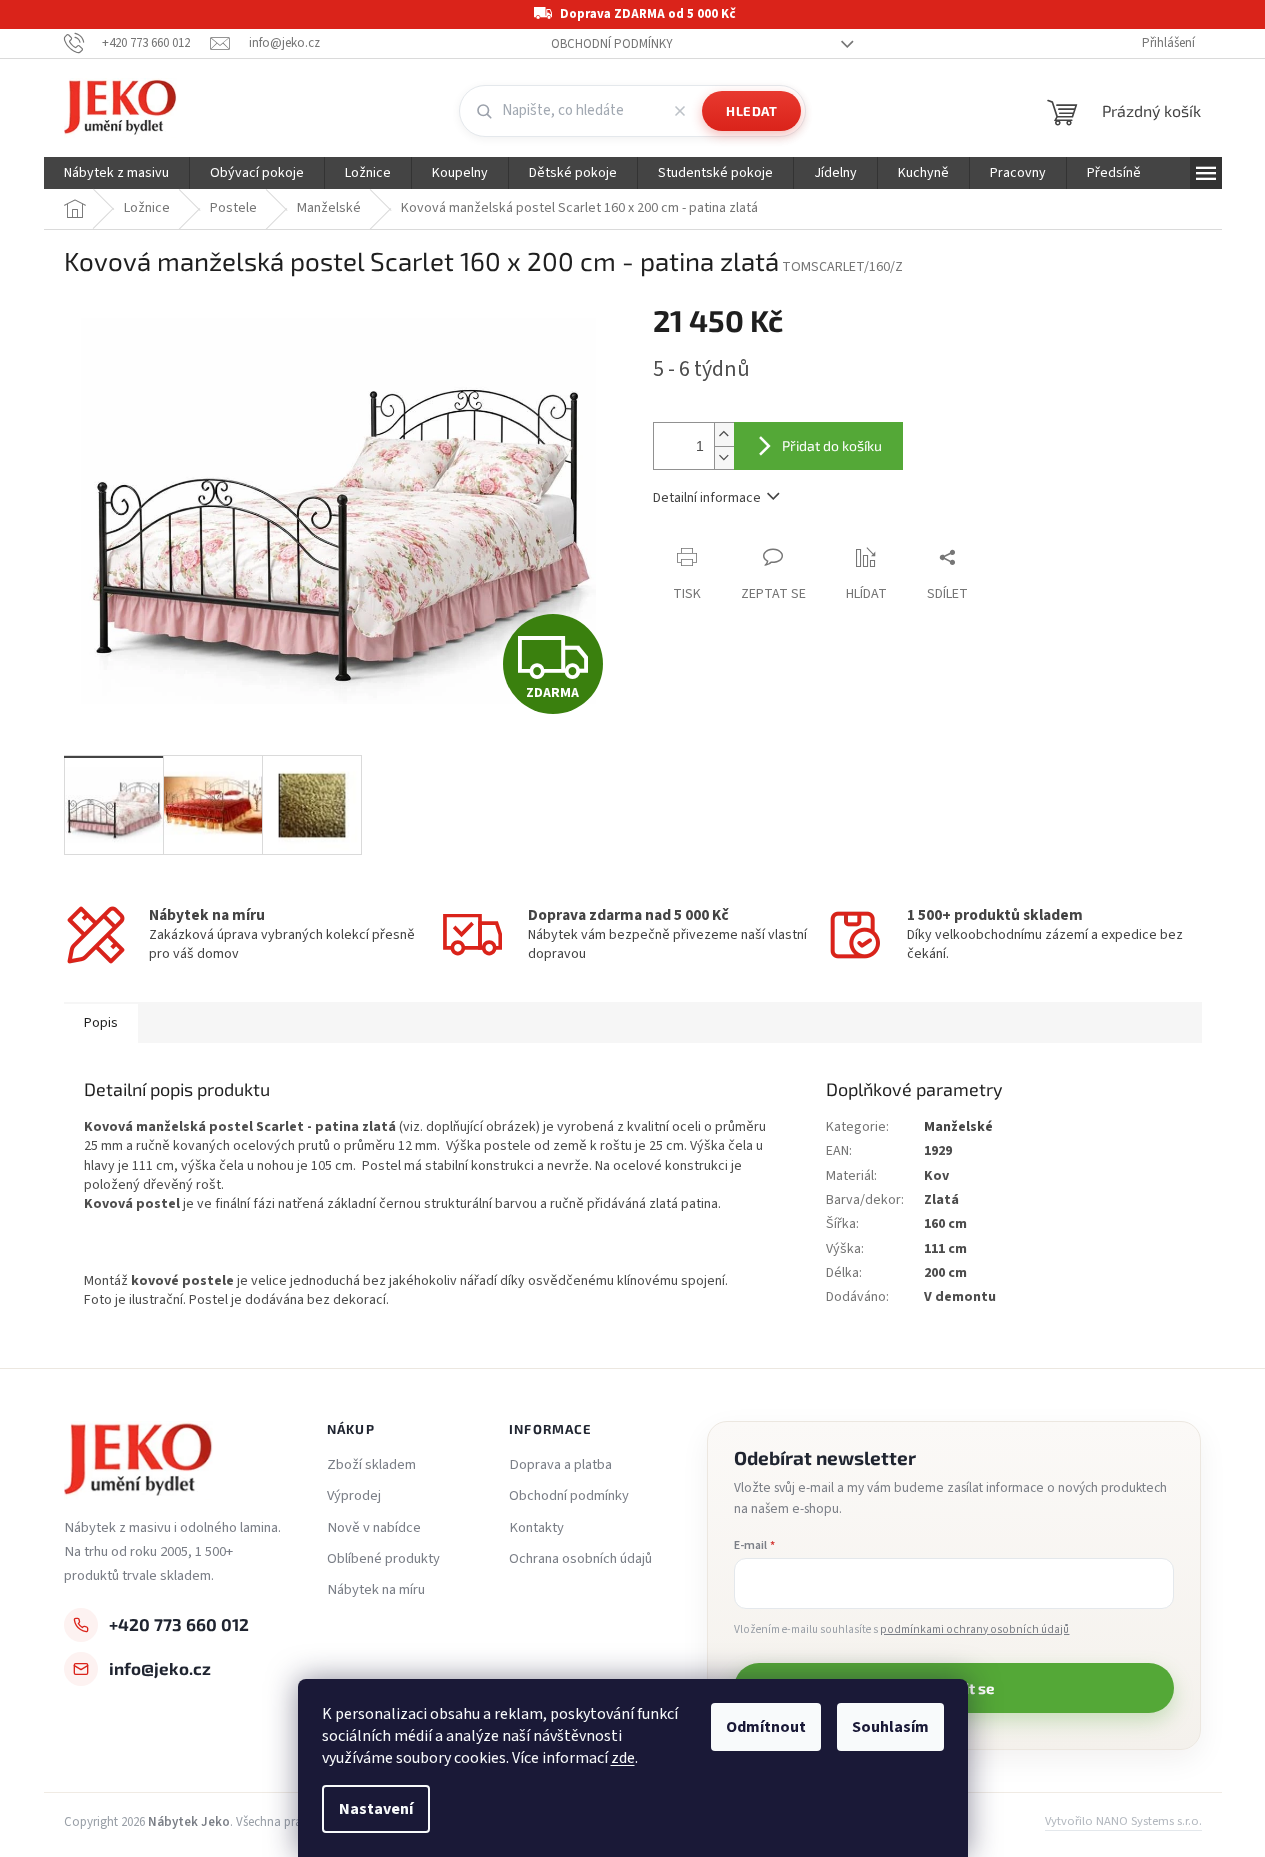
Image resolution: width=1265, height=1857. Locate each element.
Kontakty (536, 1528)
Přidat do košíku (832, 445)
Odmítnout (766, 1727)
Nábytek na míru (376, 1590)
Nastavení (376, 1809)
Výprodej (354, 1496)
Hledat (751, 111)
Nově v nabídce (374, 1528)
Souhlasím (890, 1727)
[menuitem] (116, 173)
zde (623, 1758)
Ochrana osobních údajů (580, 1559)
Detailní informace (707, 498)
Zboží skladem (371, 1465)
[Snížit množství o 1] (724, 457)
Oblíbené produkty (383, 1559)
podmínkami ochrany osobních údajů (974, 1629)
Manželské (958, 1127)
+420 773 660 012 (179, 1624)
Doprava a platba (560, 1465)
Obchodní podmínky (612, 44)
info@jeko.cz (160, 1668)
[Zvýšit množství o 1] (724, 434)
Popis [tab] (101, 1023)
